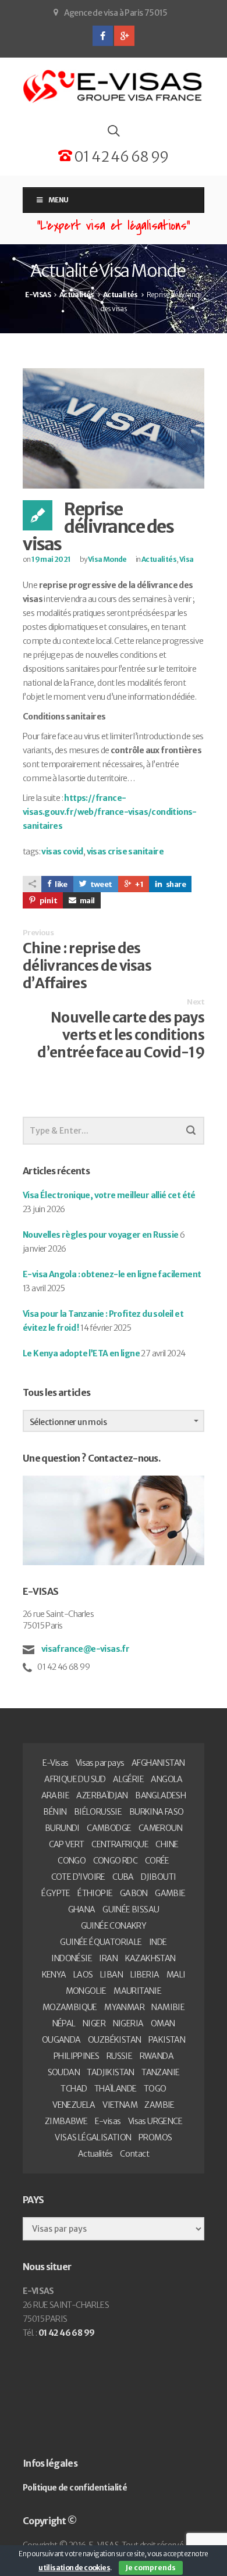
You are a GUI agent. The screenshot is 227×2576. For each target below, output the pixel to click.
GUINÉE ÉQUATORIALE (101, 1942)
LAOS (83, 1975)
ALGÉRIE (128, 1779)
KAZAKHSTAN (150, 1958)
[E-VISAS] (114, 87)
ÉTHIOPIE (95, 1893)
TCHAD (74, 2089)
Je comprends (151, 2568)
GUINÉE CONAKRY (114, 1926)
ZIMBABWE (66, 2121)
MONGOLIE (86, 1991)
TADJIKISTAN (110, 2072)
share (175, 884)
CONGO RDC (116, 1861)
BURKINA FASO (157, 1812)
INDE (158, 1942)
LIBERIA (145, 1975)
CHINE (167, 1844)
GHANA (82, 1909)
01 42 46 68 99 (120, 157)
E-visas (108, 2121)
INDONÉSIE (72, 1958)
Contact (134, 2154)
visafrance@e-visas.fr (84, 1649)
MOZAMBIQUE (70, 2007)
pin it (48, 901)
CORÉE (157, 1861)
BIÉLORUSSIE (98, 1812)
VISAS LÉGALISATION (93, 2137)
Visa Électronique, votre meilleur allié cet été (109, 1195)
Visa (187, 559)
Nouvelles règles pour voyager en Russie (101, 1235)
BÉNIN (55, 1812)
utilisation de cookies (74, 2568)
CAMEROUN (160, 1828)
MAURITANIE (137, 1991)
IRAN (108, 1958)
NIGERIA (128, 2023)
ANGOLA (166, 1779)
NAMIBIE (168, 2007)
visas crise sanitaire (125, 851)
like (61, 884)
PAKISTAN (167, 2040)
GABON (134, 1893)
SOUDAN (64, 2072)
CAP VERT (67, 1844)
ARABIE (55, 1795)
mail (87, 901)
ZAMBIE (159, 2105)
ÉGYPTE (56, 1893)
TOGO (155, 2089)
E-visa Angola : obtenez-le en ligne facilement (112, 1274)
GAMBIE (170, 1893)
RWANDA (157, 2056)
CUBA (123, 1877)
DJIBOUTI (158, 1877)
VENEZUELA (74, 2105)
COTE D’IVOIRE (78, 1877)
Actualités (159, 559)
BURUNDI (62, 1828)
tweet (100, 884)
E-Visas (56, 1763)
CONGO (72, 1861)
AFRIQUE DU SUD (75, 1779)
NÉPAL (64, 2023)
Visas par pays (100, 1763)
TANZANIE (160, 2072)
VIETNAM (120, 2105)
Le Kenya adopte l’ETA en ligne (81, 1353)
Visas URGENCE (155, 2121)
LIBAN (111, 1975)
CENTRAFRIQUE (120, 1844)
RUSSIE (119, 2056)
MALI (176, 1975)
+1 (139, 884)
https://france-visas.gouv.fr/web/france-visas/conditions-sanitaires (110, 812)
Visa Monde (107, 559)
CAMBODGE (109, 1828)
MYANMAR (124, 2007)
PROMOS (155, 2137)
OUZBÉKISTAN (114, 2040)
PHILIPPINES (76, 2056)
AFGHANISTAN (158, 1763)
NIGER (94, 2023)
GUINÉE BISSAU (131, 1909)
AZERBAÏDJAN (102, 1795)
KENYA (54, 1975)
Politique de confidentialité (75, 2488)
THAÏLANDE (116, 2089)
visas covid (62, 851)
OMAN (163, 2023)
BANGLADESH (160, 1795)
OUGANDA (61, 2040)
